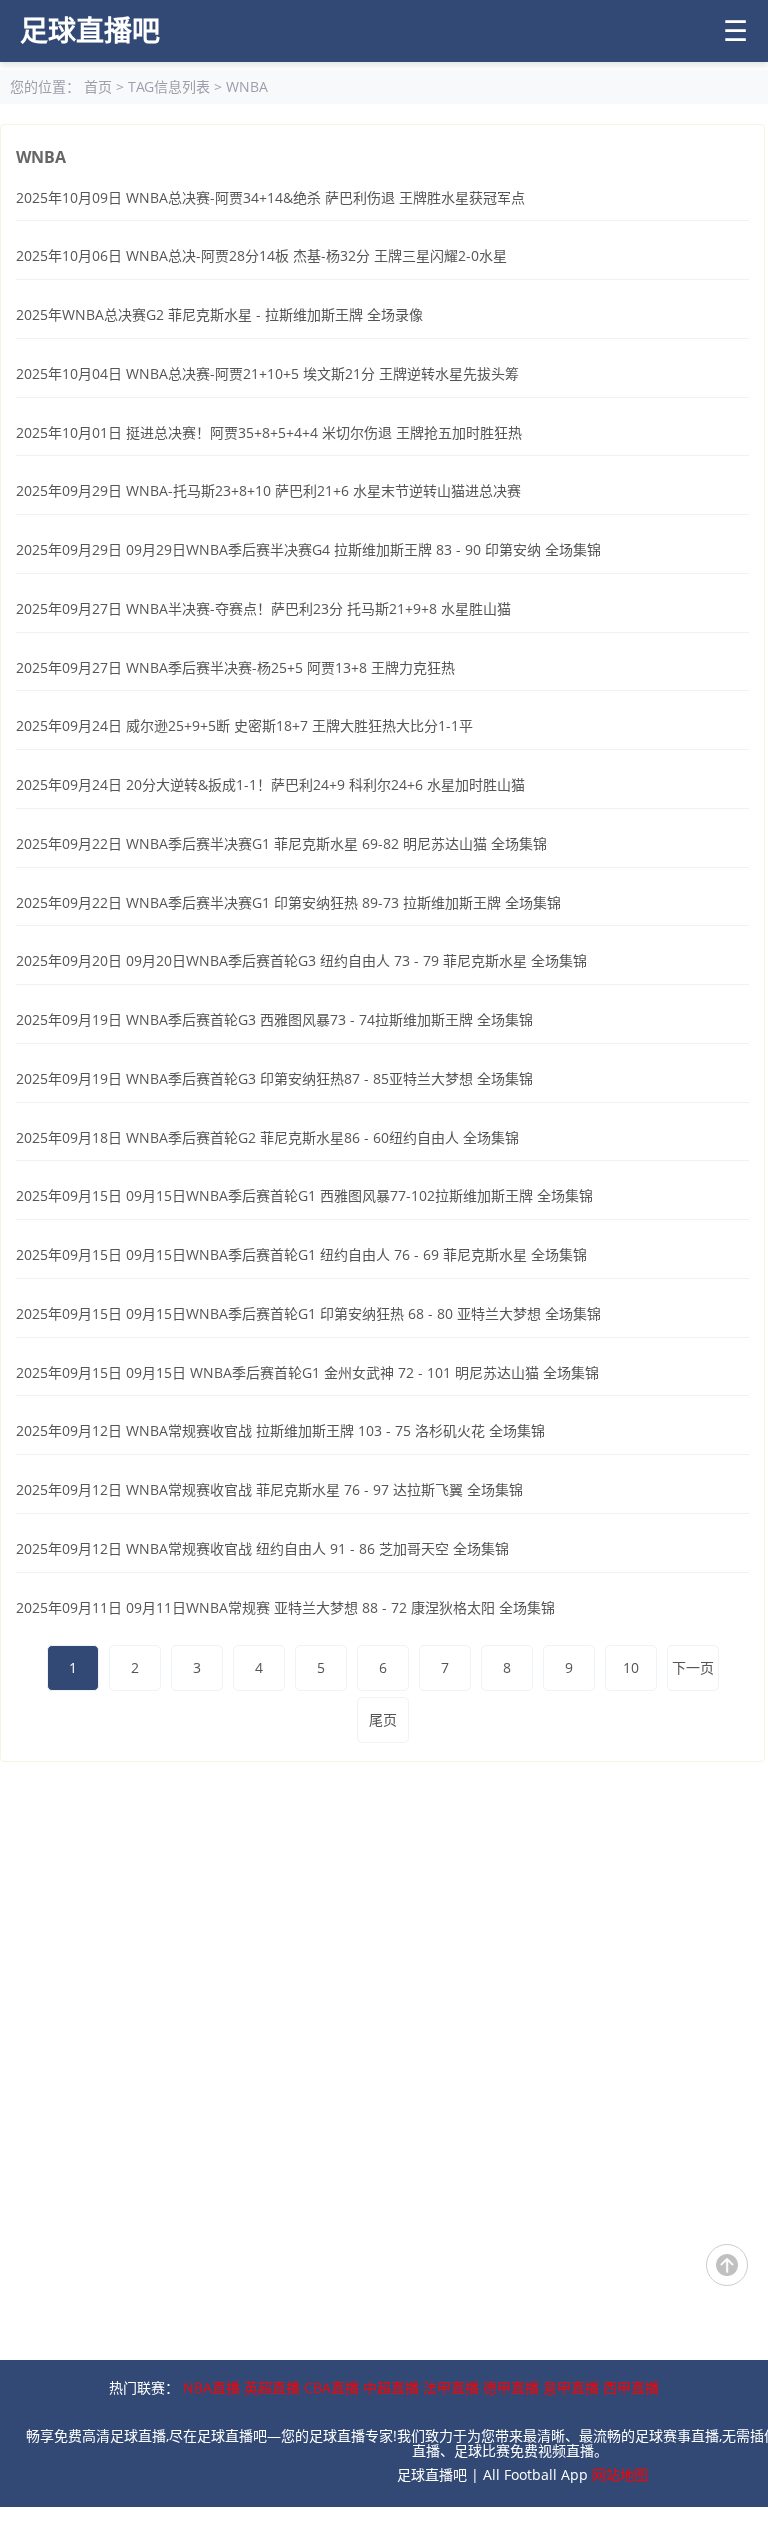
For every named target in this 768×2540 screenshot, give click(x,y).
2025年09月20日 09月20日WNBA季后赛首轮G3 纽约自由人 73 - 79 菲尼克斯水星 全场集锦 (301, 960)
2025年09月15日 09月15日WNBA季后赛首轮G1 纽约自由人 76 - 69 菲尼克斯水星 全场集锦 (301, 1254)
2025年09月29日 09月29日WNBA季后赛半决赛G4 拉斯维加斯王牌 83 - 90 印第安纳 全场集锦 (308, 549)
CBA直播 (331, 2387)
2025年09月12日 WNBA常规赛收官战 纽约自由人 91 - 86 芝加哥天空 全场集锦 (262, 1548)
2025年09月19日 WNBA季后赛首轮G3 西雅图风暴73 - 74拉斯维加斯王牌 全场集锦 (274, 1019)
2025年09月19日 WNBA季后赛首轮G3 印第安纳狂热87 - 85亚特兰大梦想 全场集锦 (274, 1078)
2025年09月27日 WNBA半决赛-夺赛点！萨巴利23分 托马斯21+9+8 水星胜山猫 (263, 608)
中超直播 (391, 2387)
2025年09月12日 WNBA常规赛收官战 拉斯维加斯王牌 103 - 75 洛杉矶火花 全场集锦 (280, 1430)
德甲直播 (511, 2387)
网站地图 (620, 2474)
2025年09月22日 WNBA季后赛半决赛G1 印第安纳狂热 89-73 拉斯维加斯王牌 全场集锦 (288, 902)
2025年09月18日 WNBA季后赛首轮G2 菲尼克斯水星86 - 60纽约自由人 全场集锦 (267, 1137)
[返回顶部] (727, 2265)
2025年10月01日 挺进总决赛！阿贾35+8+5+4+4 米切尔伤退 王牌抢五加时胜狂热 (269, 432)
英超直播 (272, 2387)
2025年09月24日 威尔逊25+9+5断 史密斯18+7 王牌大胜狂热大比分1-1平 (244, 725)
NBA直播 (211, 2387)
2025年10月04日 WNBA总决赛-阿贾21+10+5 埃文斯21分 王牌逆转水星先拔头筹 (267, 373)
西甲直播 (631, 2387)
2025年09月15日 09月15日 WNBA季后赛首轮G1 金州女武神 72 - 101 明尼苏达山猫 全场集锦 (307, 1372)
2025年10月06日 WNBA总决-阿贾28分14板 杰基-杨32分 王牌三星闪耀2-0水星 (261, 255)
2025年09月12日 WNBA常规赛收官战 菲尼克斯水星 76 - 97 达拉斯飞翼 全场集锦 (269, 1489)
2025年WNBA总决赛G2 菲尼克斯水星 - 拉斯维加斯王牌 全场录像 (219, 314)
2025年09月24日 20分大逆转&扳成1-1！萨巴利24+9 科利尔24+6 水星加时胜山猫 (270, 784)
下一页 (693, 1667)
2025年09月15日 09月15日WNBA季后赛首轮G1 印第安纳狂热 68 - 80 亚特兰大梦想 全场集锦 (308, 1313)
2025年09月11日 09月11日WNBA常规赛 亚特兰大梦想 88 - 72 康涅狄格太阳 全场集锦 (285, 1607)
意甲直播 (571, 2387)
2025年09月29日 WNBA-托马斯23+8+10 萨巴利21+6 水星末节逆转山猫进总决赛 (268, 490)
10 (631, 1667)
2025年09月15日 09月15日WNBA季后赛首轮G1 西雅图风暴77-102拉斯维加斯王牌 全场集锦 (304, 1195)
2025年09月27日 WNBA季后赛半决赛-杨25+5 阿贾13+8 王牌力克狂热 (235, 667)
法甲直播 (451, 2387)
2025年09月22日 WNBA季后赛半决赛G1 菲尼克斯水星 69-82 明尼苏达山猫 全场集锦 (281, 843)
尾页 (383, 1719)
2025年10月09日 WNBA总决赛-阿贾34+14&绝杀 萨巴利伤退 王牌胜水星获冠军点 (270, 197)
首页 (98, 86)
